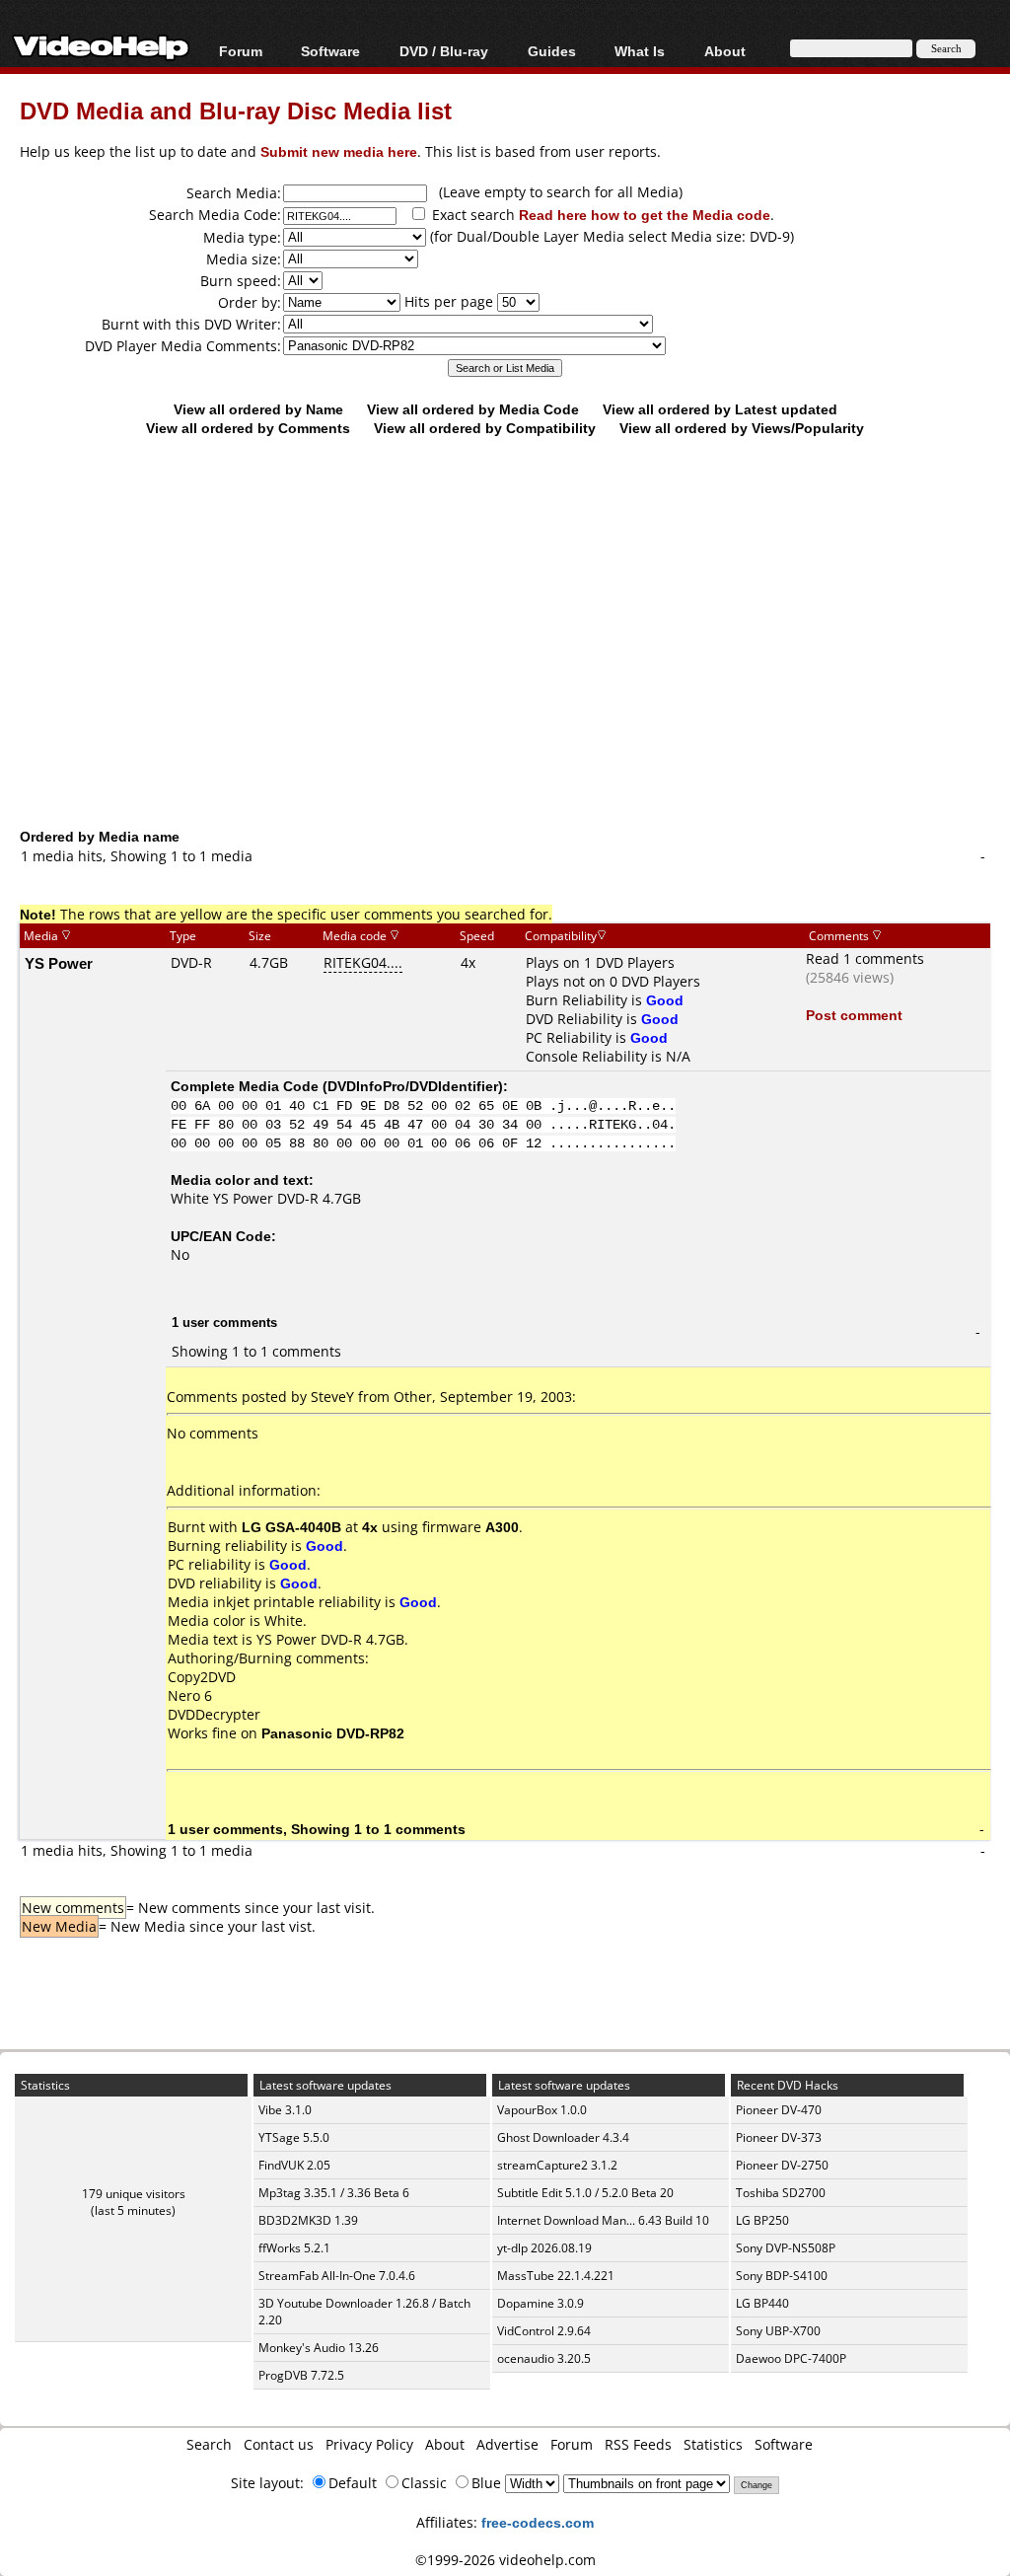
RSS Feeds (638, 2444)
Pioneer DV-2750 (782, 2165)
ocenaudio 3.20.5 (544, 2358)
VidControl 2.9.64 (544, 2331)
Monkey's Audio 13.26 (319, 2348)
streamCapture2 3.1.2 (557, 2165)
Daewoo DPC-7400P (791, 2358)
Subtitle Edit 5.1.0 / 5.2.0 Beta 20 (585, 2193)
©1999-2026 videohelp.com (505, 2560)
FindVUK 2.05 (294, 2165)
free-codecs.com (538, 2522)
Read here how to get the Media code (645, 215)
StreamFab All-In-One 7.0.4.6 (337, 2276)
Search (209, 2444)
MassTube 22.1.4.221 (556, 2276)
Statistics (713, 2444)
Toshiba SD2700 (781, 2193)
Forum (241, 51)
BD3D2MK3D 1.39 (308, 2220)
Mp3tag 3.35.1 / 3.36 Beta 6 (334, 2193)
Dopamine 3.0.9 (541, 2303)
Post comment (854, 1015)
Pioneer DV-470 (779, 2110)
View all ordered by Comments (248, 428)
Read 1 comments (865, 958)
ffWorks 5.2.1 (294, 2248)
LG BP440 (762, 2303)
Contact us (279, 2444)
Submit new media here (339, 151)
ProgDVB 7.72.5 (301, 2375)
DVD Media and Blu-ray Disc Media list (236, 110)
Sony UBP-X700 (778, 2331)
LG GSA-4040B (291, 1527)
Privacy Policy (369, 2444)
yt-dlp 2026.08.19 (544, 2248)
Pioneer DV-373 (779, 2137)
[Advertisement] (515, 666)
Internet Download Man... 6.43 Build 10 (603, 2220)
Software (330, 51)
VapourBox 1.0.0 (542, 2110)
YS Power (59, 963)
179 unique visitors (134, 2194)
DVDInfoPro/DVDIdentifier (413, 1086)
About (445, 2444)
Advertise (507, 2444)
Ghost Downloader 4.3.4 (563, 2137)
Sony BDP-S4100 (782, 2276)
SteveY (332, 1397)
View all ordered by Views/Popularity (742, 428)
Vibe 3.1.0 (285, 2110)
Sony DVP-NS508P (786, 2248)
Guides (552, 51)
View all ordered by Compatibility (485, 428)
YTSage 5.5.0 (294, 2137)
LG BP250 (762, 2220)
